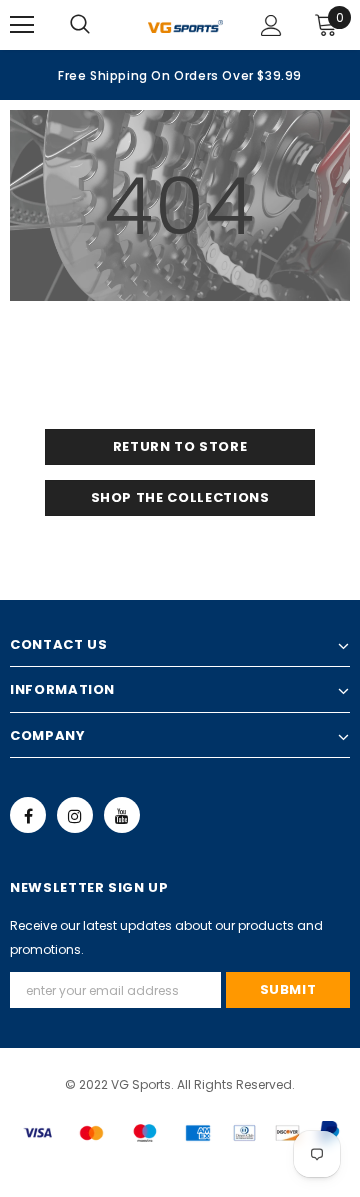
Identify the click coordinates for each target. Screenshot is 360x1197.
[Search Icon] (100, 25)
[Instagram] (75, 815)
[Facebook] (28, 815)
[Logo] (185, 25)
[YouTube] (122, 815)
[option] (180, 75)
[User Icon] (271, 25)
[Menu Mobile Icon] (22, 25)
